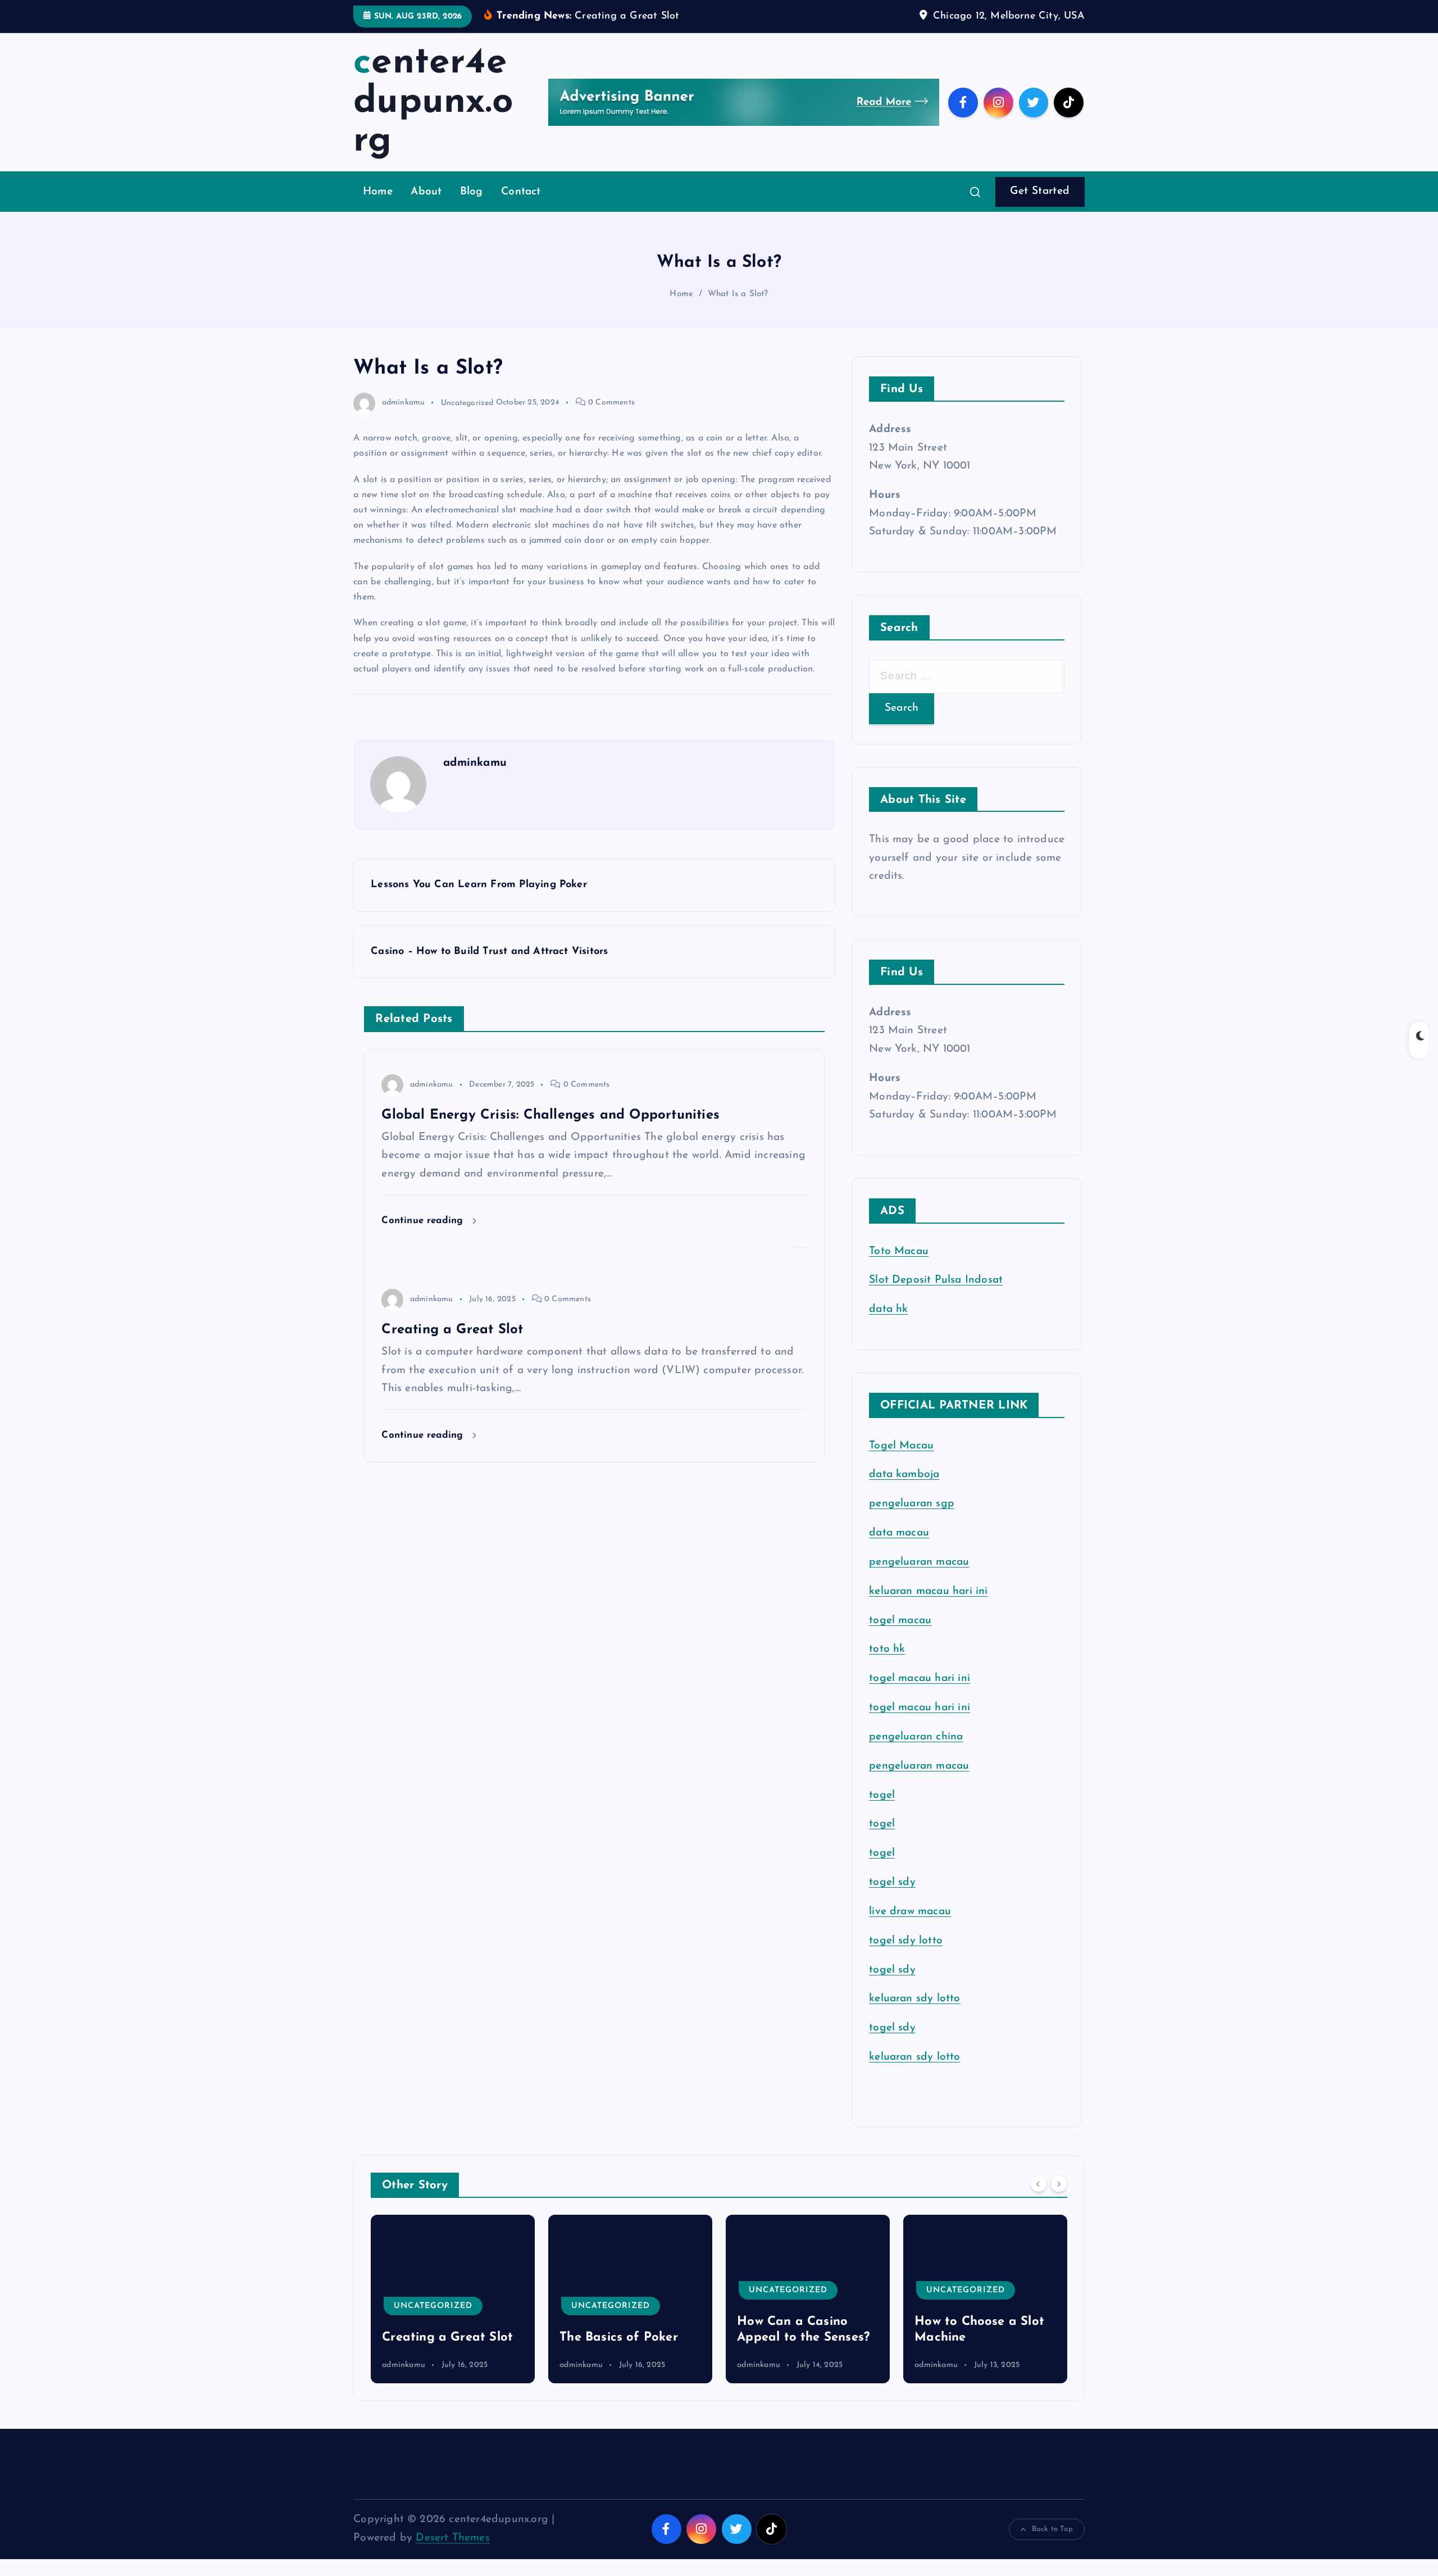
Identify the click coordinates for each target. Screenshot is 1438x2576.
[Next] (1059, 2184)
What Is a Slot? (738, 294)
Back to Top (1052, 2529)
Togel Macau (901, 1446)
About (426, 192)
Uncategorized (467, 403)
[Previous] (1039, 2184)
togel (882, 1795)
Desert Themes (453, 2538)
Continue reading (424, 1221)
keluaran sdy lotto (914, 2057)
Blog (472, 192)
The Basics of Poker (441, 2338)
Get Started (1040, 191)
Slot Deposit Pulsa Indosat (936, 1280)
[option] (453, 2299)
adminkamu (403, 403)
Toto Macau (899, 1251)
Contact (521, 192)
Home (378, 192)
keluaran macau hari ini (928, 1591)
